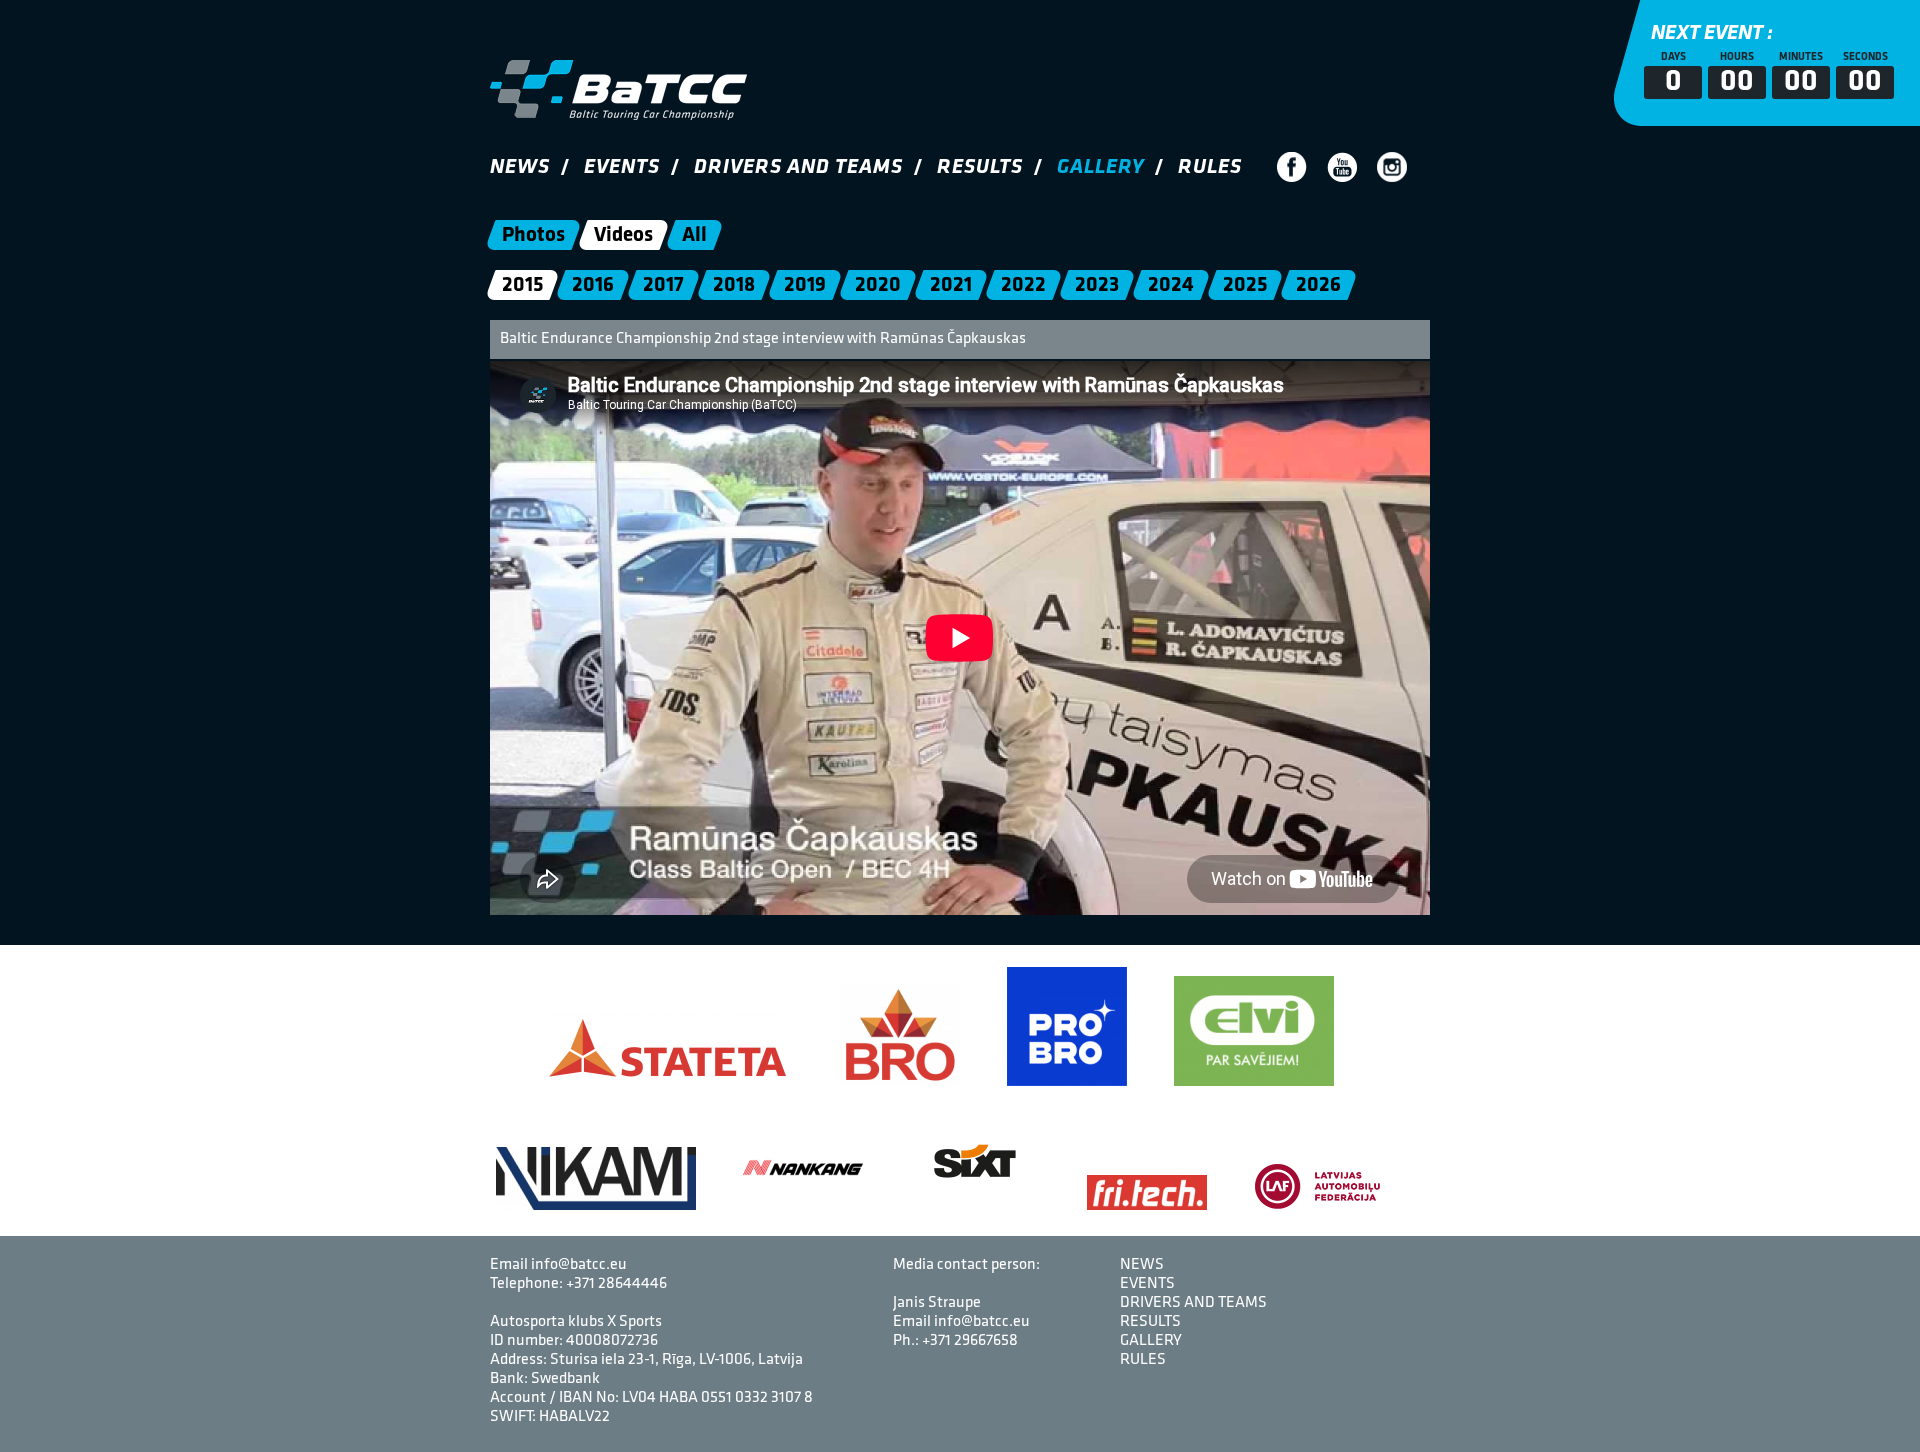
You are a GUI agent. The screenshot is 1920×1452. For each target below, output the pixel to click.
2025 (1245, 285)
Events (622, 167)
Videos (623, 235)
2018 (734, 285)
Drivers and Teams (798, 167)
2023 (1097, 285)
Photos (533, 235)
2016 (593, 285)
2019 (805, 285)
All (694, 235)
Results (980, 167)
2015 (522, 285)
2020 (878, 285)
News (520, 167)
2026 (1318, 285)
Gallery (1100, 167)
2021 (951, 285)
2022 (1023, 285)
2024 (1171, 285)
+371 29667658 (970, 1341)
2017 (663, 285)
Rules (1210, 167)
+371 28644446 (616, 1284)
